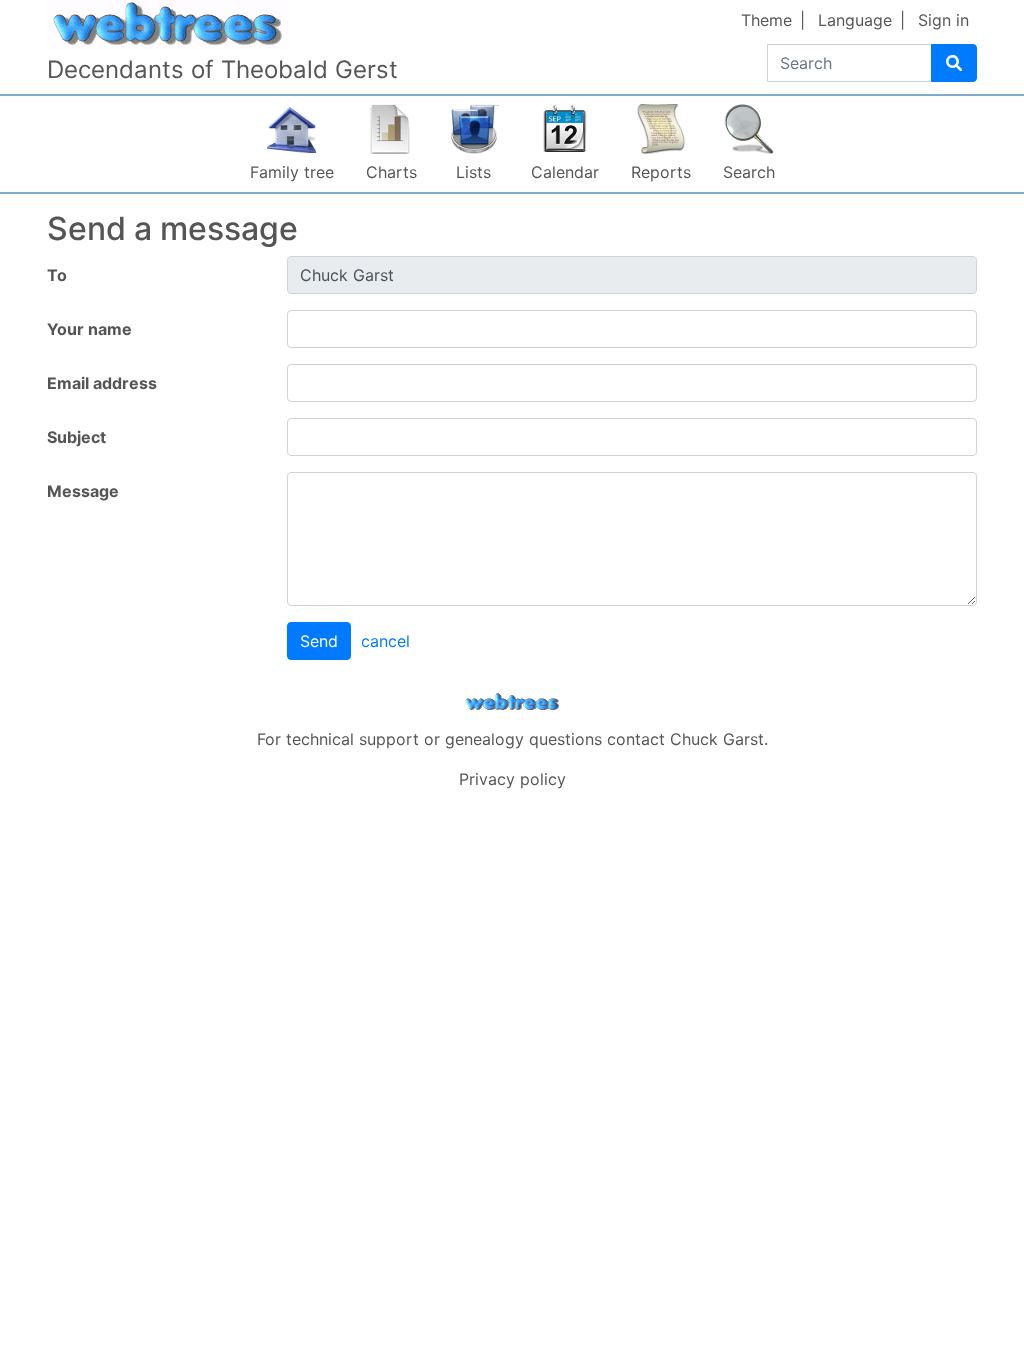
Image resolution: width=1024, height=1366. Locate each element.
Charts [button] (391, 172)
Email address (102, 383)
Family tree (292, 172)
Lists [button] (473, 172)
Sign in (943, 20)
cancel (385, 641)
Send (319, 641)
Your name (89, 329)
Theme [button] (766, 20)
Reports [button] (661, 172)
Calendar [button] (565, 172)
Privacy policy (512, 779)
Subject (76, 437)
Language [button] (855, 20)
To (57, 275)
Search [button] (749, 172)
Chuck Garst (717, 739)
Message (83, 491)
